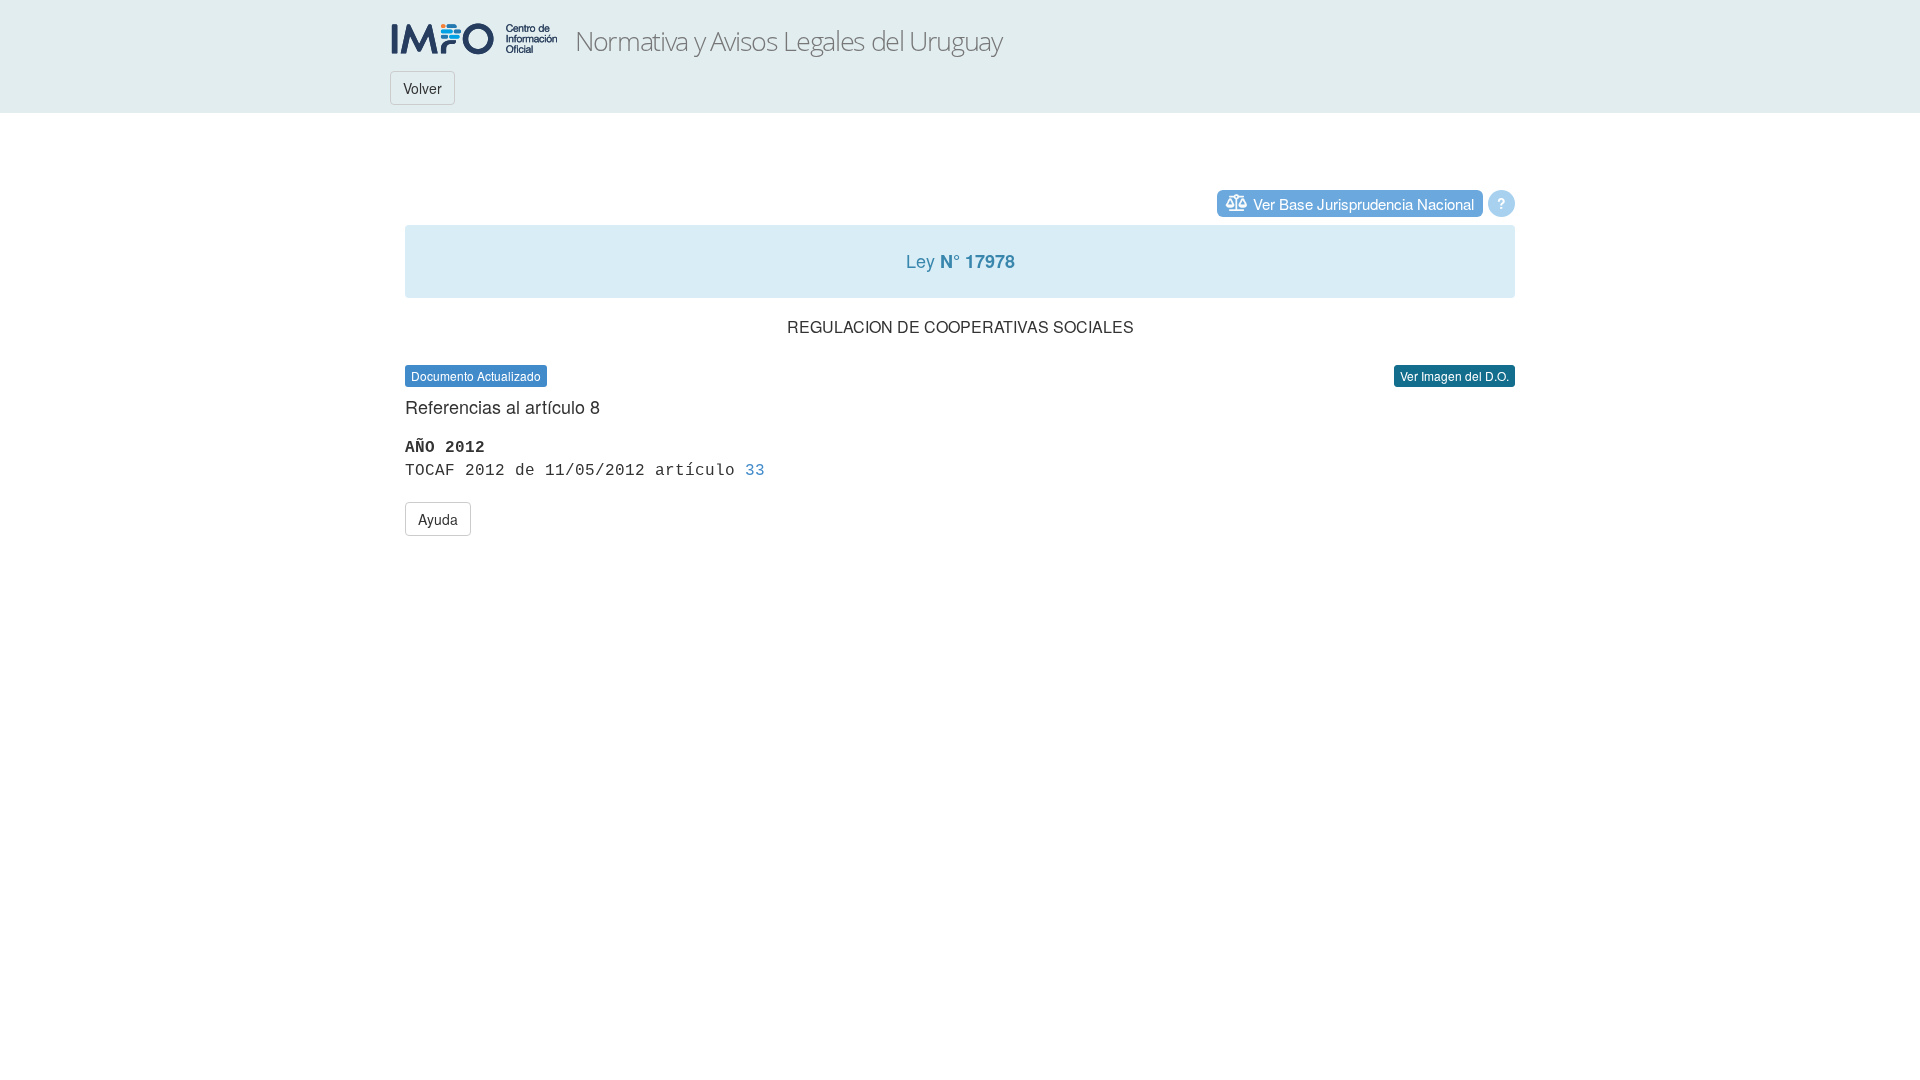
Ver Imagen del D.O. (1454, 375)
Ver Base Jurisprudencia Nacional (1363, 203)
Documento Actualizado (476, 375)
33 (755, 471)
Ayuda (438, 519)
